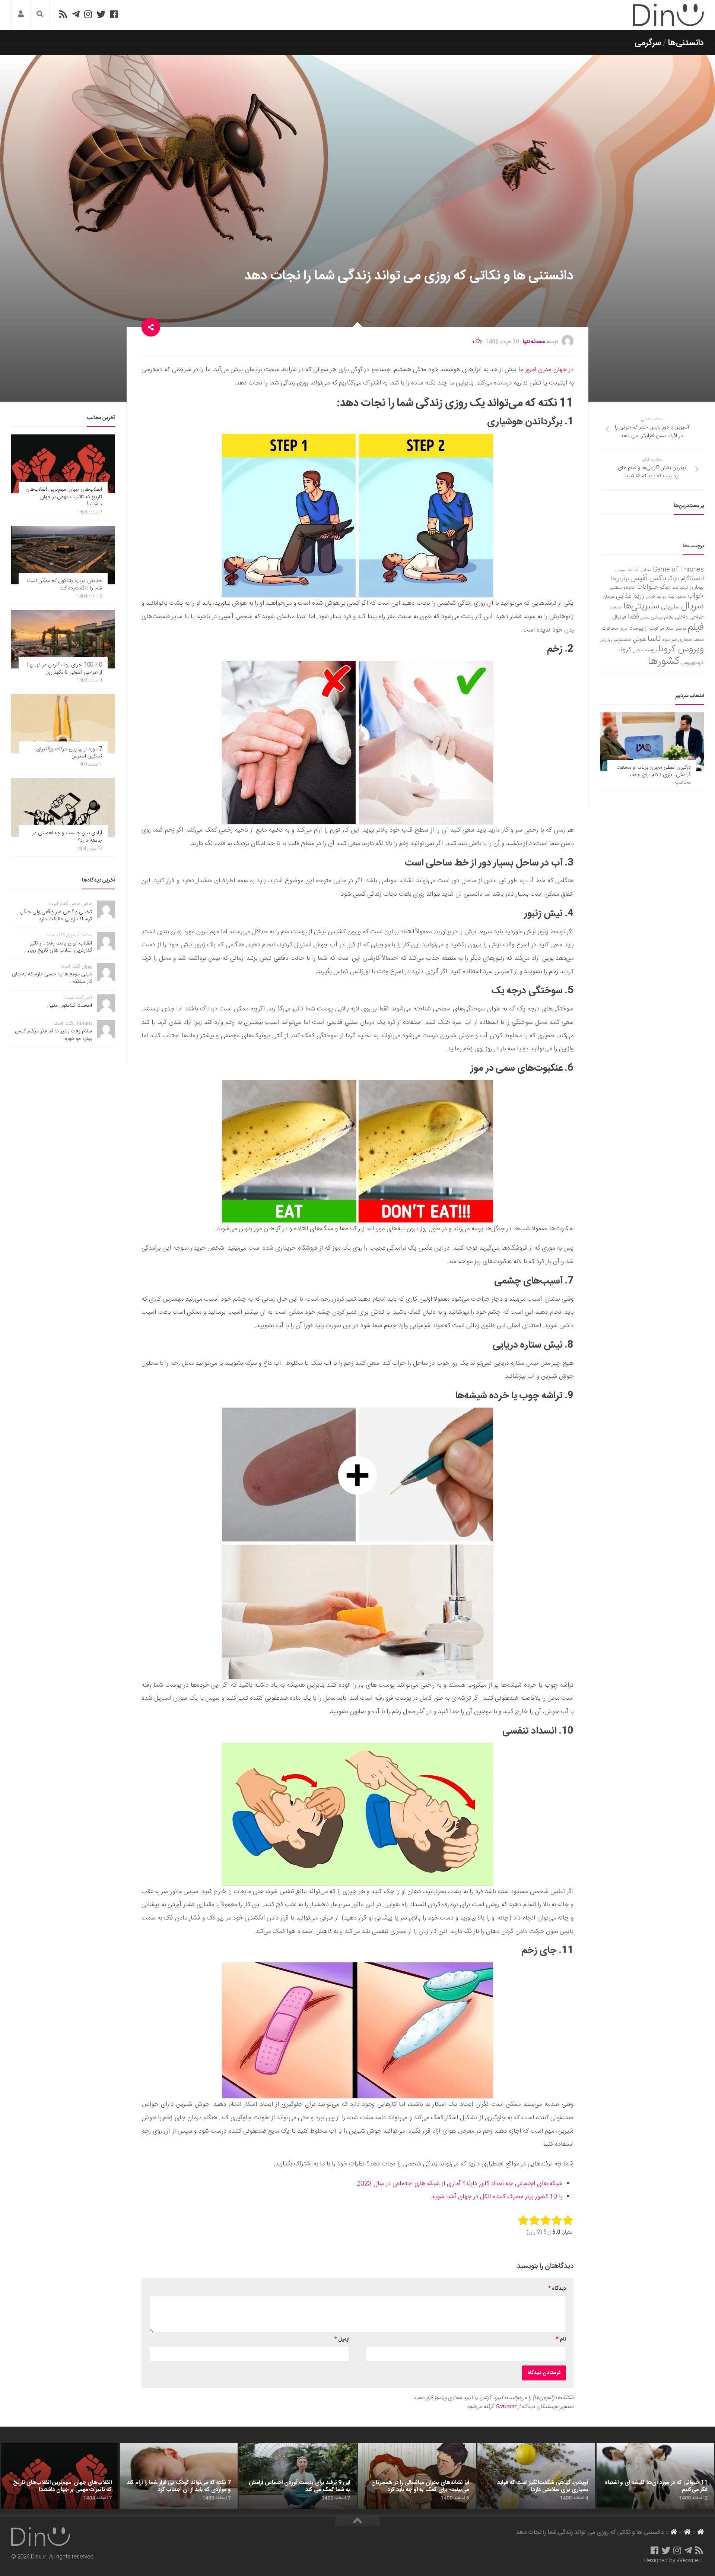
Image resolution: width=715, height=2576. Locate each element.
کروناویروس (692, 663)
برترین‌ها (620, 579)
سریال (692, 606)
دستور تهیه (677, 597)
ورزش (605, 640)
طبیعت (616, 607)
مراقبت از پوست (646, 629)
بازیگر (673, 579)
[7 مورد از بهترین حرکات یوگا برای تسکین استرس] (63, 723)
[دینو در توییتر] (101, 14)
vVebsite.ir (689, 2561)
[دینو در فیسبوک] (114, 14)
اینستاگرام (692, 579)
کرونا (625, 650)
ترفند (684, 588)
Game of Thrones (679, 570)
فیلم (696, 627)
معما (699, 640)
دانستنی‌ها (686, 43)
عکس (645, 618)
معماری (685, 640)
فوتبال (619, 617)
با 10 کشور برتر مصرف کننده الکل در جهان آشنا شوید (497, 2197)
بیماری (697, 588)
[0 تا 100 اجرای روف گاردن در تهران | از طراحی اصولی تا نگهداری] (63, 639)
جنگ (665, 588)
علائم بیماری (662, 618)
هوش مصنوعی (629, 640)
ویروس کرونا (681, 649)
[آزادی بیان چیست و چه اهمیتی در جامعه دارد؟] (63, 807)
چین (636, 650)
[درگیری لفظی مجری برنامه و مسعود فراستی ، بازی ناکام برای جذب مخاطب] (652, 742)
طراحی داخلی (689, 617)
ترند (675, 588)
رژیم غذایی (630, 596)
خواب (696, 596)
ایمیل (342, 2339)
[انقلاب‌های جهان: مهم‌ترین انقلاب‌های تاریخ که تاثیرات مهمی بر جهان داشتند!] (63, 464)
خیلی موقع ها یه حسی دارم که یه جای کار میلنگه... (52, 978)
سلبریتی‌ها (641, 607)
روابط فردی (656, 597)
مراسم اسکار (676, 629)
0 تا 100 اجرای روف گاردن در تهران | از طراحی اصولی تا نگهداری (65, 669)
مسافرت (610, 629)
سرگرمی (648, 43)
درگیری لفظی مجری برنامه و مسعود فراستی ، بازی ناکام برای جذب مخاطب (654, 775)
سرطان (608, 597)
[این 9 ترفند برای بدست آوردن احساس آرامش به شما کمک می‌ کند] (298, 2476)
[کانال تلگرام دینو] (76, 14)
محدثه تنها (534, 342)
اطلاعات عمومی (627, 570)
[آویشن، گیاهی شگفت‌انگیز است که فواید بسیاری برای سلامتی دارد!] (536, 2476)
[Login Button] (21, 15)
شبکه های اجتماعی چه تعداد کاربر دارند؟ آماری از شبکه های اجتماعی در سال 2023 (460, 2184)
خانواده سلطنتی (623, 588)
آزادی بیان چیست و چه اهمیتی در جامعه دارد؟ (67, 837)
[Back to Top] (357, 2522)
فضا (633, 617)
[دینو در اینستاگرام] (88, 14)
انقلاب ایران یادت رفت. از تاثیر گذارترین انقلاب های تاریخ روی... (58, 947)
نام (561, 2339)
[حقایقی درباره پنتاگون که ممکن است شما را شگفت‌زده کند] (63, 555)
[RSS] (63, 14)
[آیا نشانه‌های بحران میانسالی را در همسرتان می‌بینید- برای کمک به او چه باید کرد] (417, 2476)
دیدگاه (557, 2289)
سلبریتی (670, 607)
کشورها (664, 662)
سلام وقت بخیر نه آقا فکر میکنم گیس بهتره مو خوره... (53, 1035)
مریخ (623, 629)
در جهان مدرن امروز (549, 370)
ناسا (654, 639)
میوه (666, 640)
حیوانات (648, 587)
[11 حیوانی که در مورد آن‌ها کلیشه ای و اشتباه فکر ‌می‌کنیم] (655, 2476)
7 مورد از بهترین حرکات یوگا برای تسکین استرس (69, 753)
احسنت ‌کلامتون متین (70, 1006)
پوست (649, 650)
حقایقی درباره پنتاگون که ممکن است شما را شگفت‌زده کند (64, 585)
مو (674, 640)
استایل (646, 570)
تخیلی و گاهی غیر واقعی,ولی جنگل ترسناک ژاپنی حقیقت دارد (56, 916)
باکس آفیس (648, 578)
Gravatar (506, 2407)
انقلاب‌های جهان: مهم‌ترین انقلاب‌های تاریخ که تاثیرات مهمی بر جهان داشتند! (64, 497)
